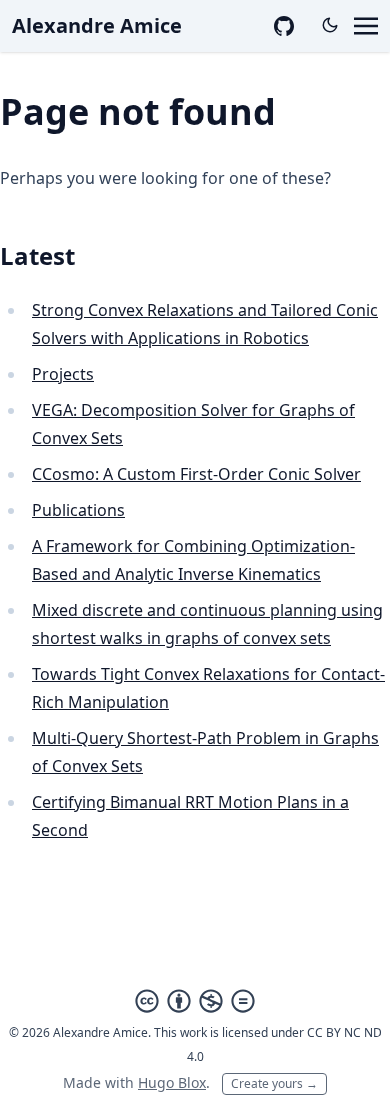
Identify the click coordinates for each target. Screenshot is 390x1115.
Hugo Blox (172, 1082)
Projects (63, 374)
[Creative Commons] (195, 1001)
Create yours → (274, 1083)
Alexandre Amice (97, 25)
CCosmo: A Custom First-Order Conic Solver (196, 474)
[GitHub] (284, 26)
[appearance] (330, 25)
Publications (78, 510)
